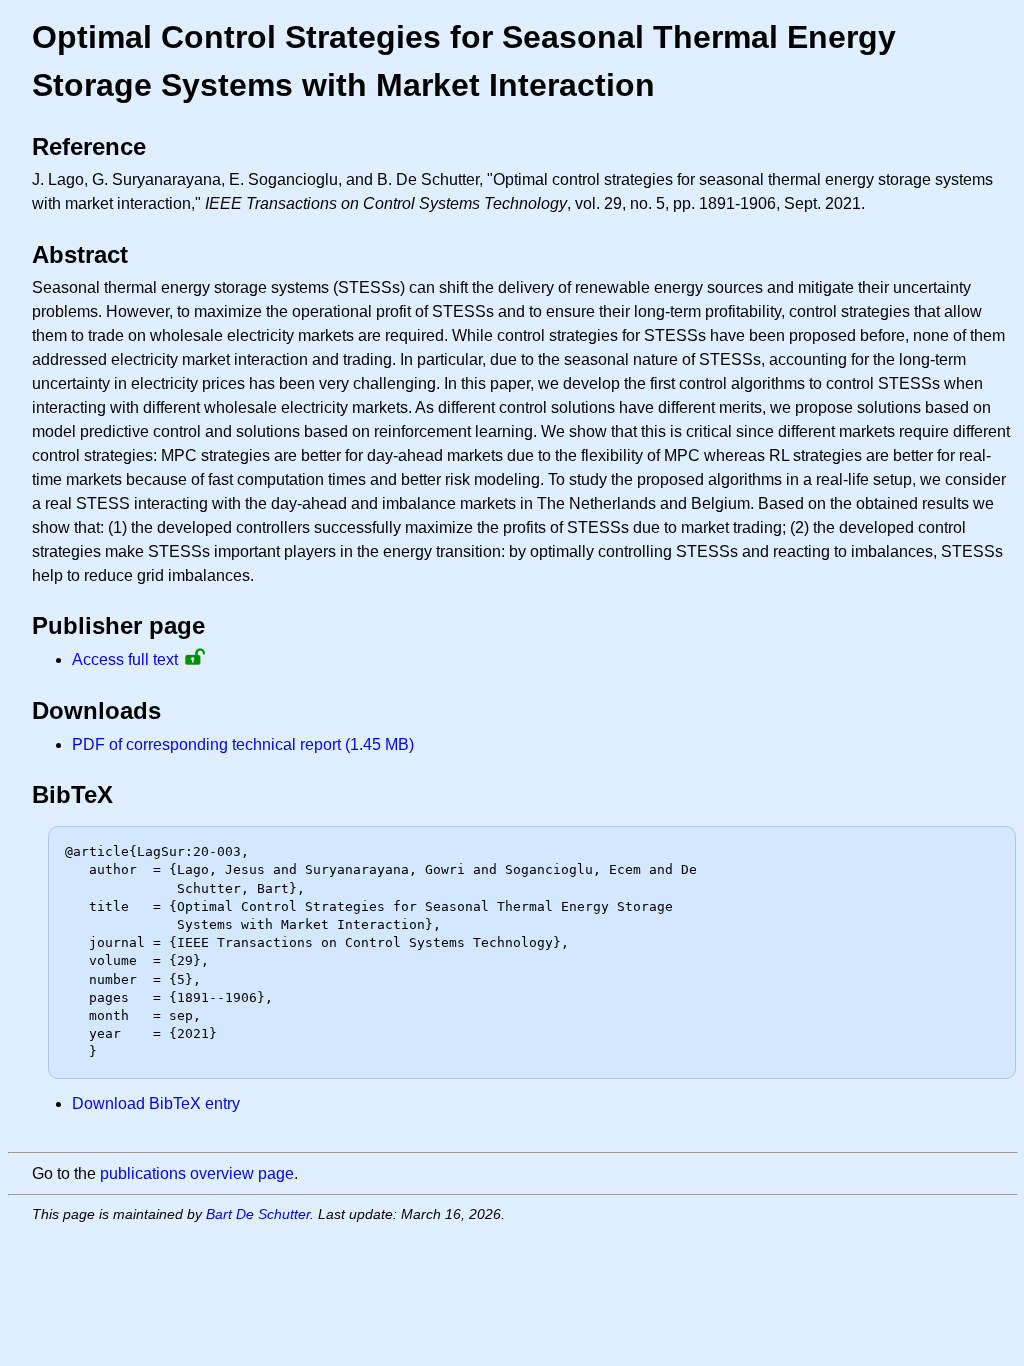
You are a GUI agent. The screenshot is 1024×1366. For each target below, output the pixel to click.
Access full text (125, 659)
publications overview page (197, 1173)
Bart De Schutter (258, 1214)
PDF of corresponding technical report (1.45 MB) (243, 744)
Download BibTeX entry (156, 1103)
